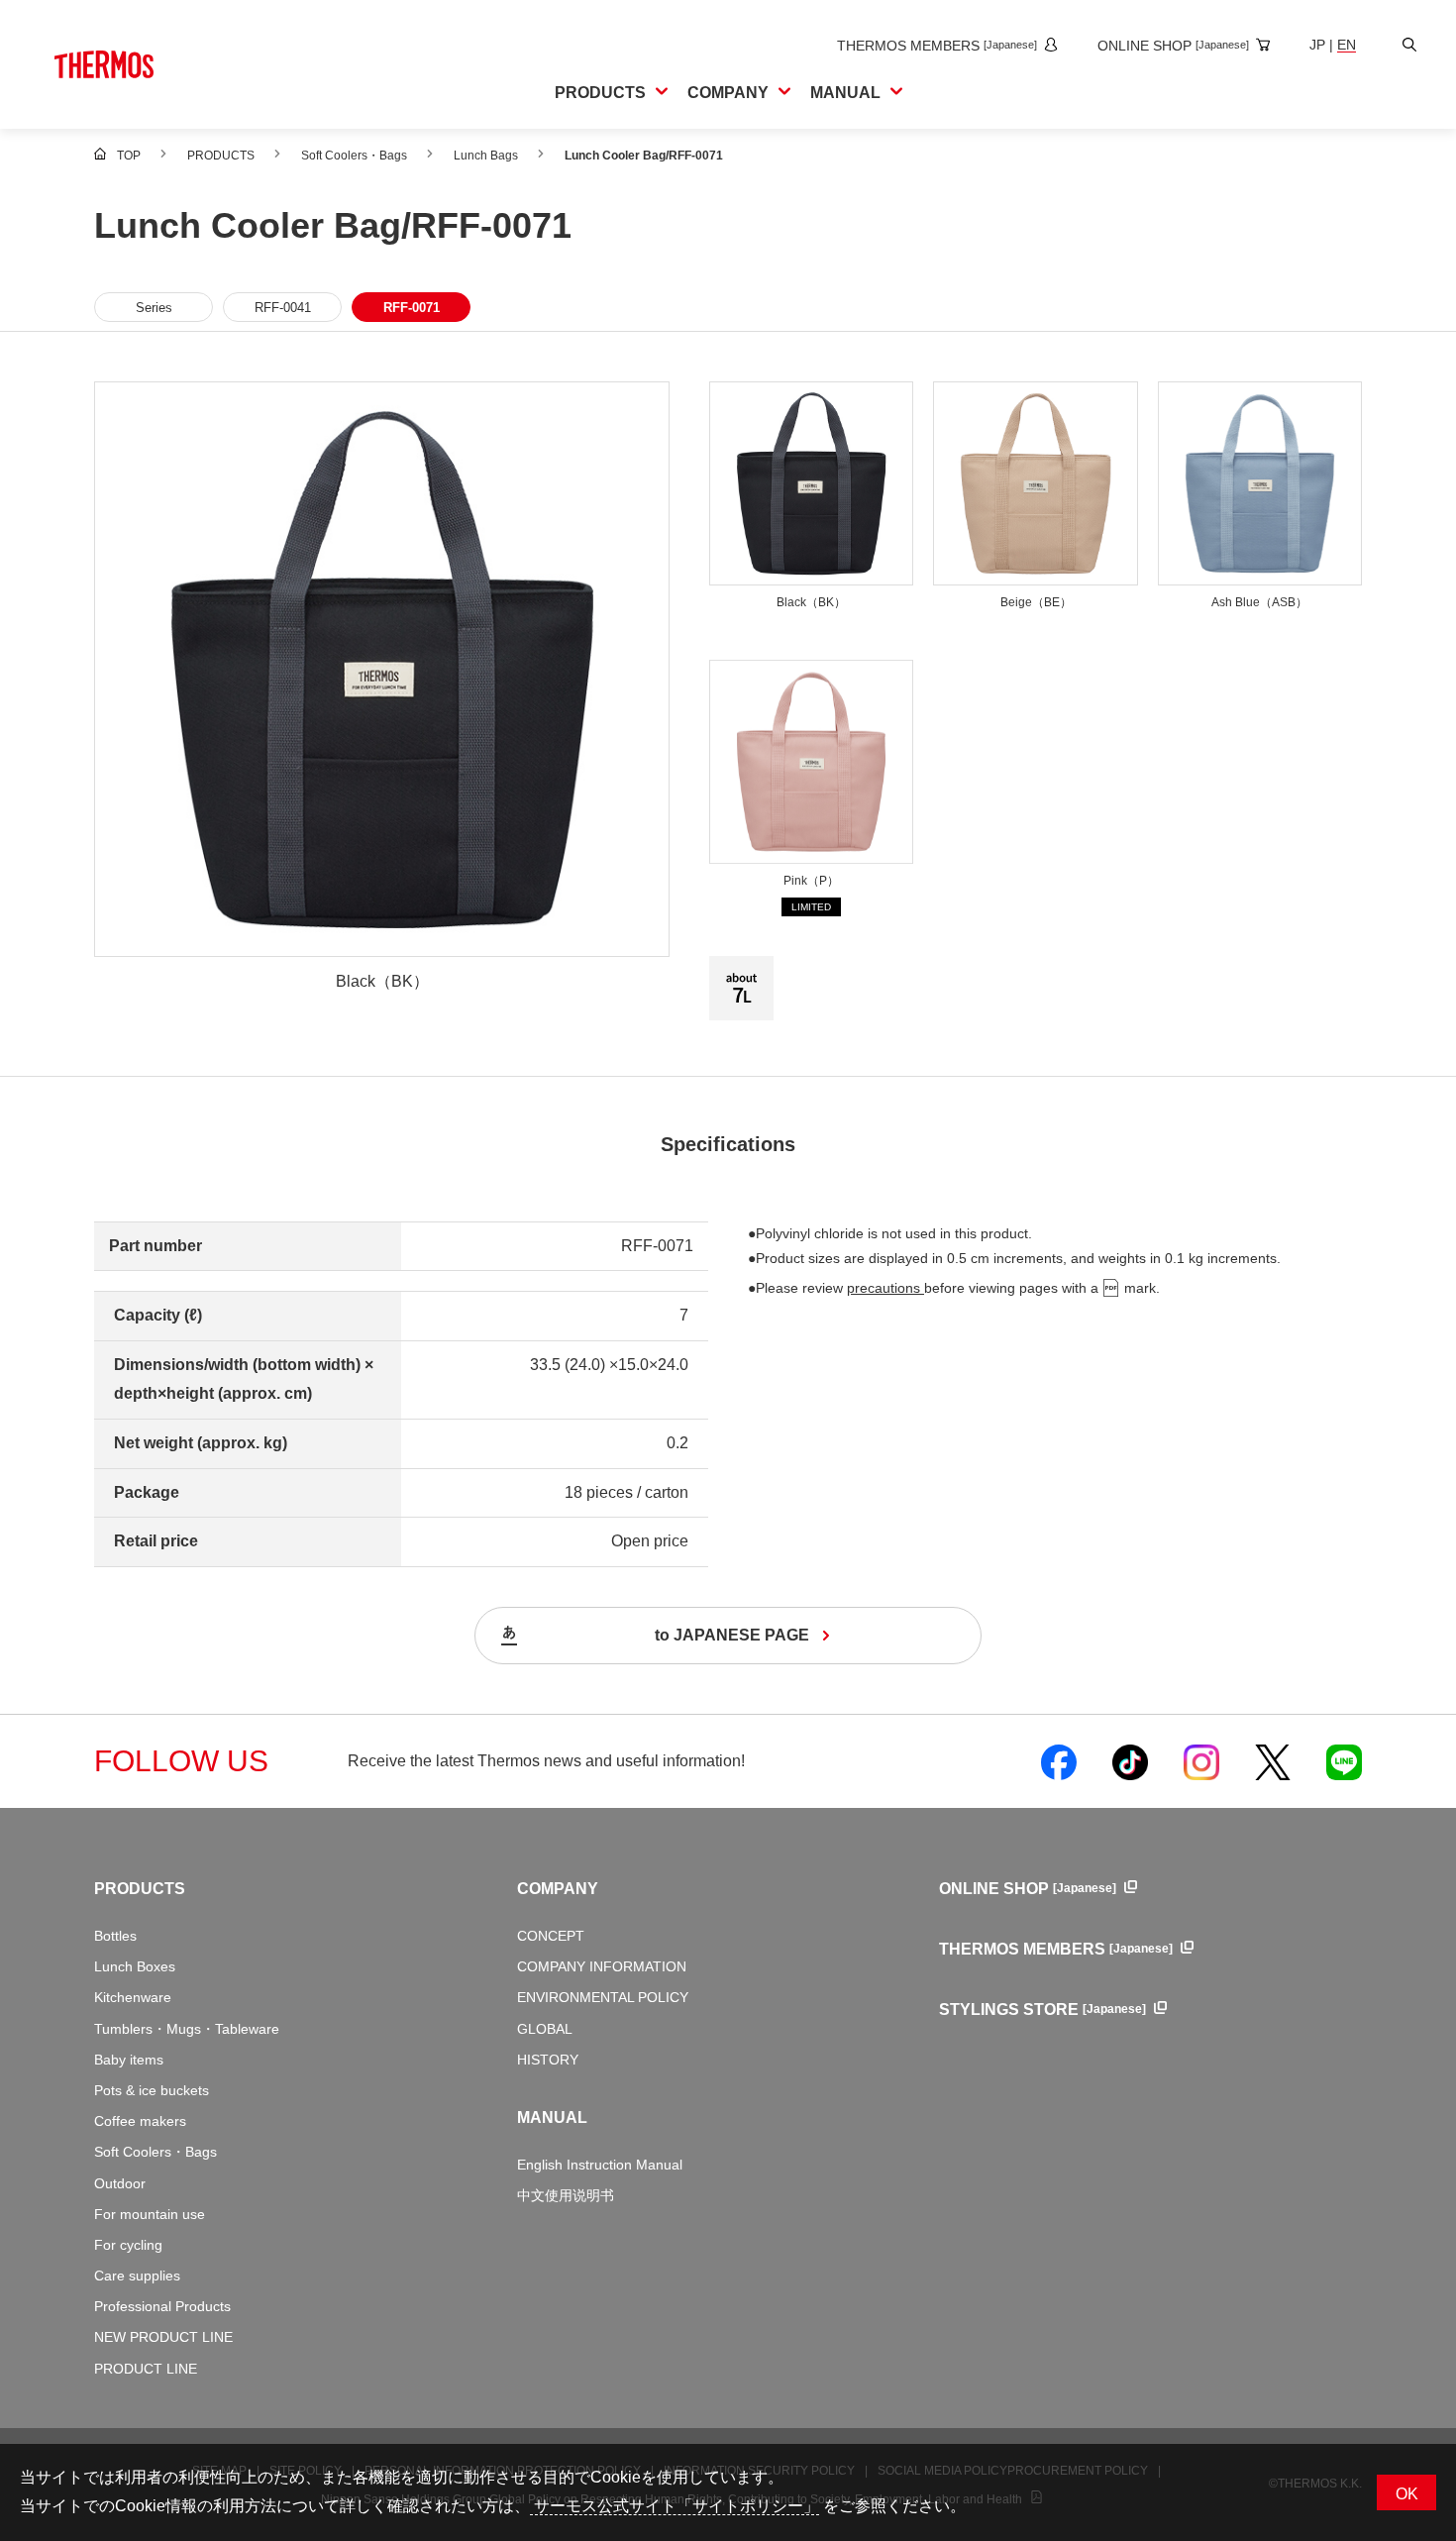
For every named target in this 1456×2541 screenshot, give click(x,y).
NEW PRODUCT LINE (163, 2337)
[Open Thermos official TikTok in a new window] (1130, 1761)
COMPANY (558, 1889)
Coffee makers (140, 2121)
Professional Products (162, 2306)
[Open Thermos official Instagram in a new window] (1201, 1761)
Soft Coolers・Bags (156, 2152)
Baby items (129, 2060)
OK (1407, 2494)
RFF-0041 (283, 308)
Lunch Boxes (135, 1966)
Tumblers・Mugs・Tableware (187, 2029)
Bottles (115, 1936)
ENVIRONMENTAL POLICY (603, 1997)
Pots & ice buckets (152, 2090)
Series (154, 308)
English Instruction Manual (600, 2165)
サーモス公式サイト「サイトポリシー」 (675, 2506)
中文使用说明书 (566, 2195)
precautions (885, 1288)
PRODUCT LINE (146, 2369)
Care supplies (137, 2276)
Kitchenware (133, 1997)
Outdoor (120, 2183)
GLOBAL (545, 2029)
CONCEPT (551, 1936)
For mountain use (150, 2214)
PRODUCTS (140, 1889)
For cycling (128, 2245)
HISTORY (548, 2060)
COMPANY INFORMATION (602, 1966)
